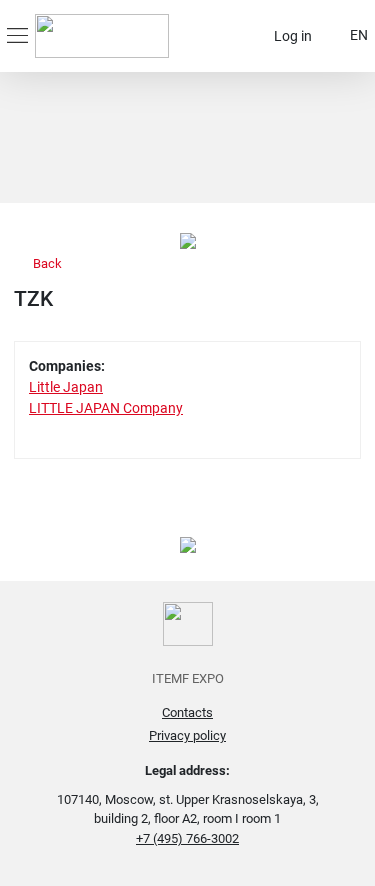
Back (46, 263)
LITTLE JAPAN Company (106, 408)
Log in (293, 36)
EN (359, 35)
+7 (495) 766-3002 (187, 838)
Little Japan (66, 387)
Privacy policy (187, 735)
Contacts (187, 712)
